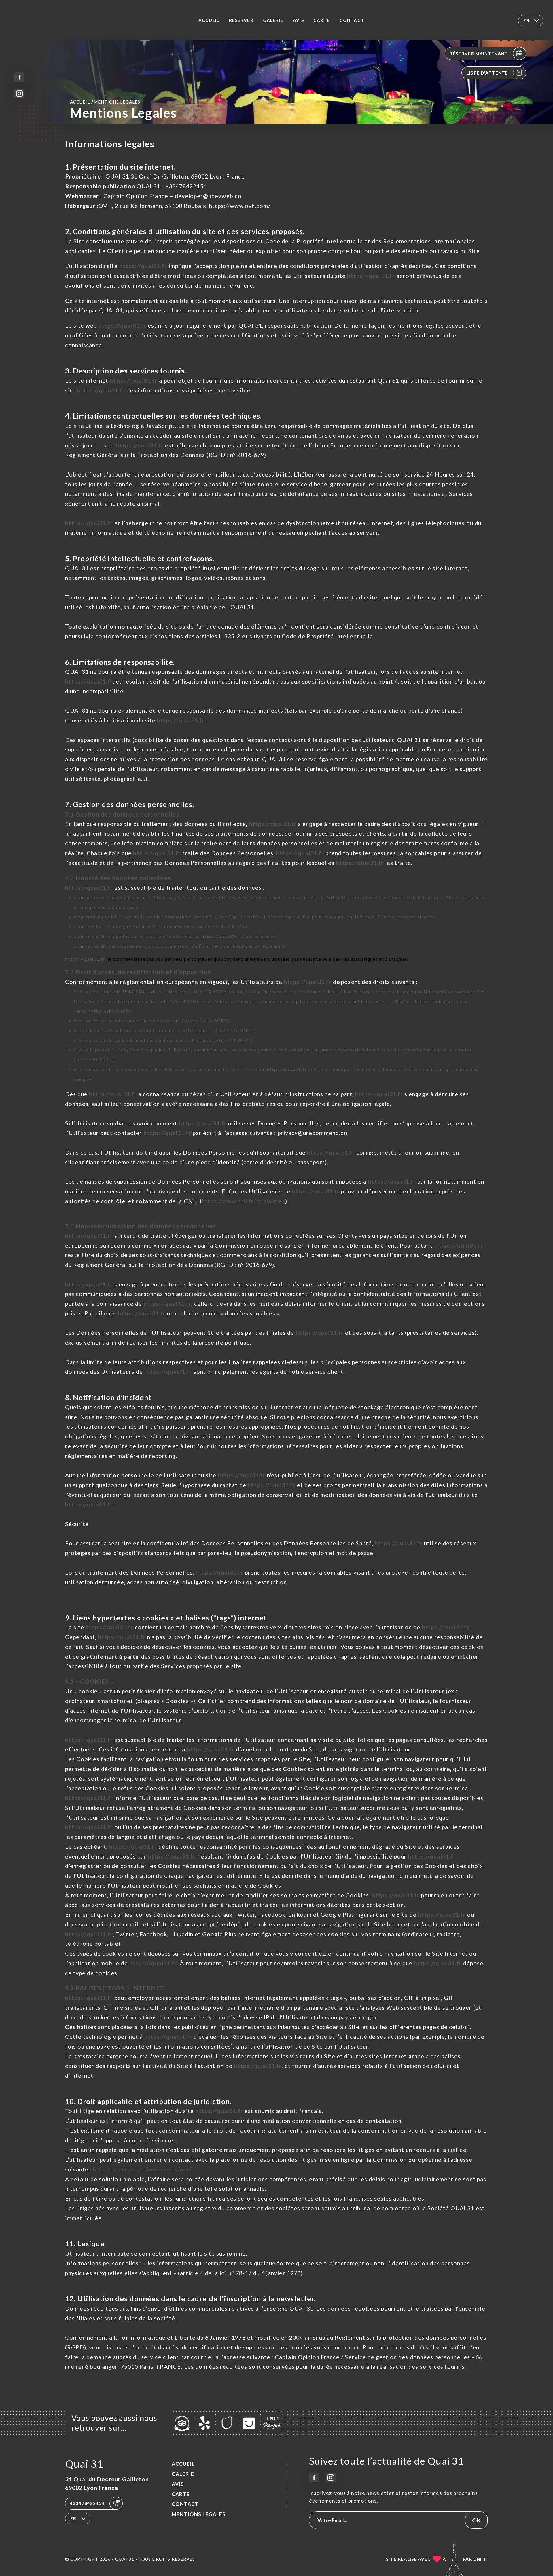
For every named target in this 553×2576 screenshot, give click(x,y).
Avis (298, 20)
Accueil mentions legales (105, 102)
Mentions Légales (199, 2514)
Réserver (241, 20)
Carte (322, 20)
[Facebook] (19, 77)
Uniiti (481, 2559)
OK (476, 2520)
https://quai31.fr (143, 266)
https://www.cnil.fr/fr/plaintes (244, 1201)
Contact (352, 20)
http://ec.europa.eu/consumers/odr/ (142, 2169)
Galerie (273, 20)
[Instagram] (19, 94)
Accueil (209, 20)
